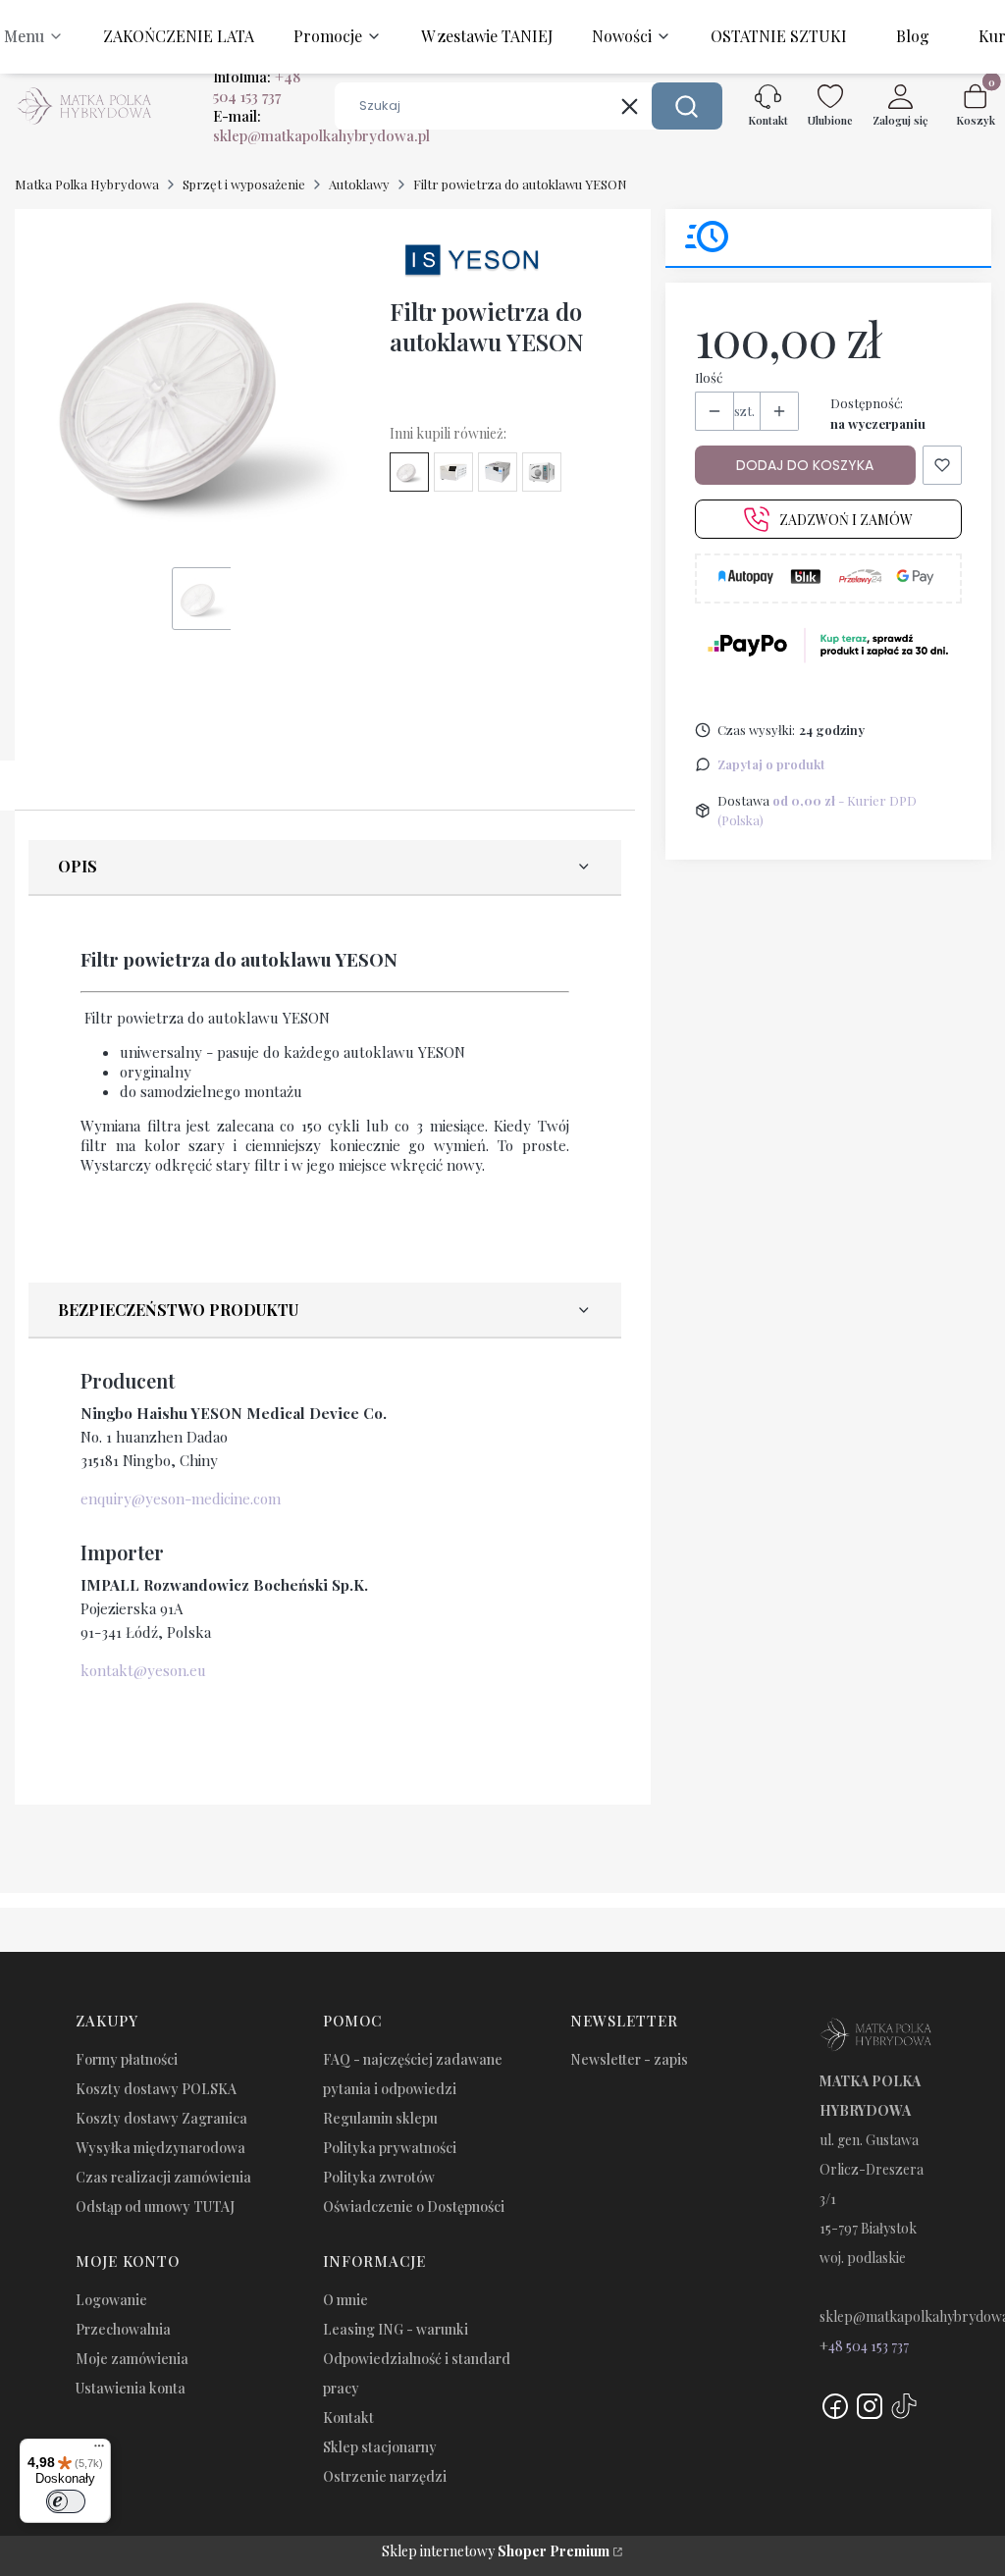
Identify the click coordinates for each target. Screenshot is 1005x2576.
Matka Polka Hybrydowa (87, 184)
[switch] (66, 2501)
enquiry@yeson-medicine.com (181, 1498)
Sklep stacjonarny (380, 2447)
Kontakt (348, 2418)
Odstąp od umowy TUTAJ (155, 2207)
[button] (687, 106)
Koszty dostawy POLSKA (156, 2089)
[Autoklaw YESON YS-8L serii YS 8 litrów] (542, 472)
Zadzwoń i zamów (846, 520)
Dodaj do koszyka (805, 465)
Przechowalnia (123, 2329)
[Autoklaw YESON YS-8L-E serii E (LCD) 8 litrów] (498, 472)
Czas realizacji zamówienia (163, 2177)
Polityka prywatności (390, 2148)
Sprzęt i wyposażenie (244, 184)
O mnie (345, 2300)
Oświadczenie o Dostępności (414, 2207)
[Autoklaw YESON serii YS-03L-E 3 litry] (453, 472)
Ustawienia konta (131, 2388)
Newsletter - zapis (629, 2059)
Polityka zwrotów (379, 2177)
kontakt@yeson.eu (143, 1670)
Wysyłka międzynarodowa (160, 2148)
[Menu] (99, 2450)
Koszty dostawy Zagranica (161, 2118)
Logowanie (111, 2300)
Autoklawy (359, 184)
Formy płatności (127, 2059)
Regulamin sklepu (380, 2118)
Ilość (709, 377)
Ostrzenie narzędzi (385, 2476)
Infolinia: (257, 86)
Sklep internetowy (496, 2551)
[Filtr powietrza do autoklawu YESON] (409, 472)
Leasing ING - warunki (396, 2329)
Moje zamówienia (132, 2359)
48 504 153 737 (869, 2346)
